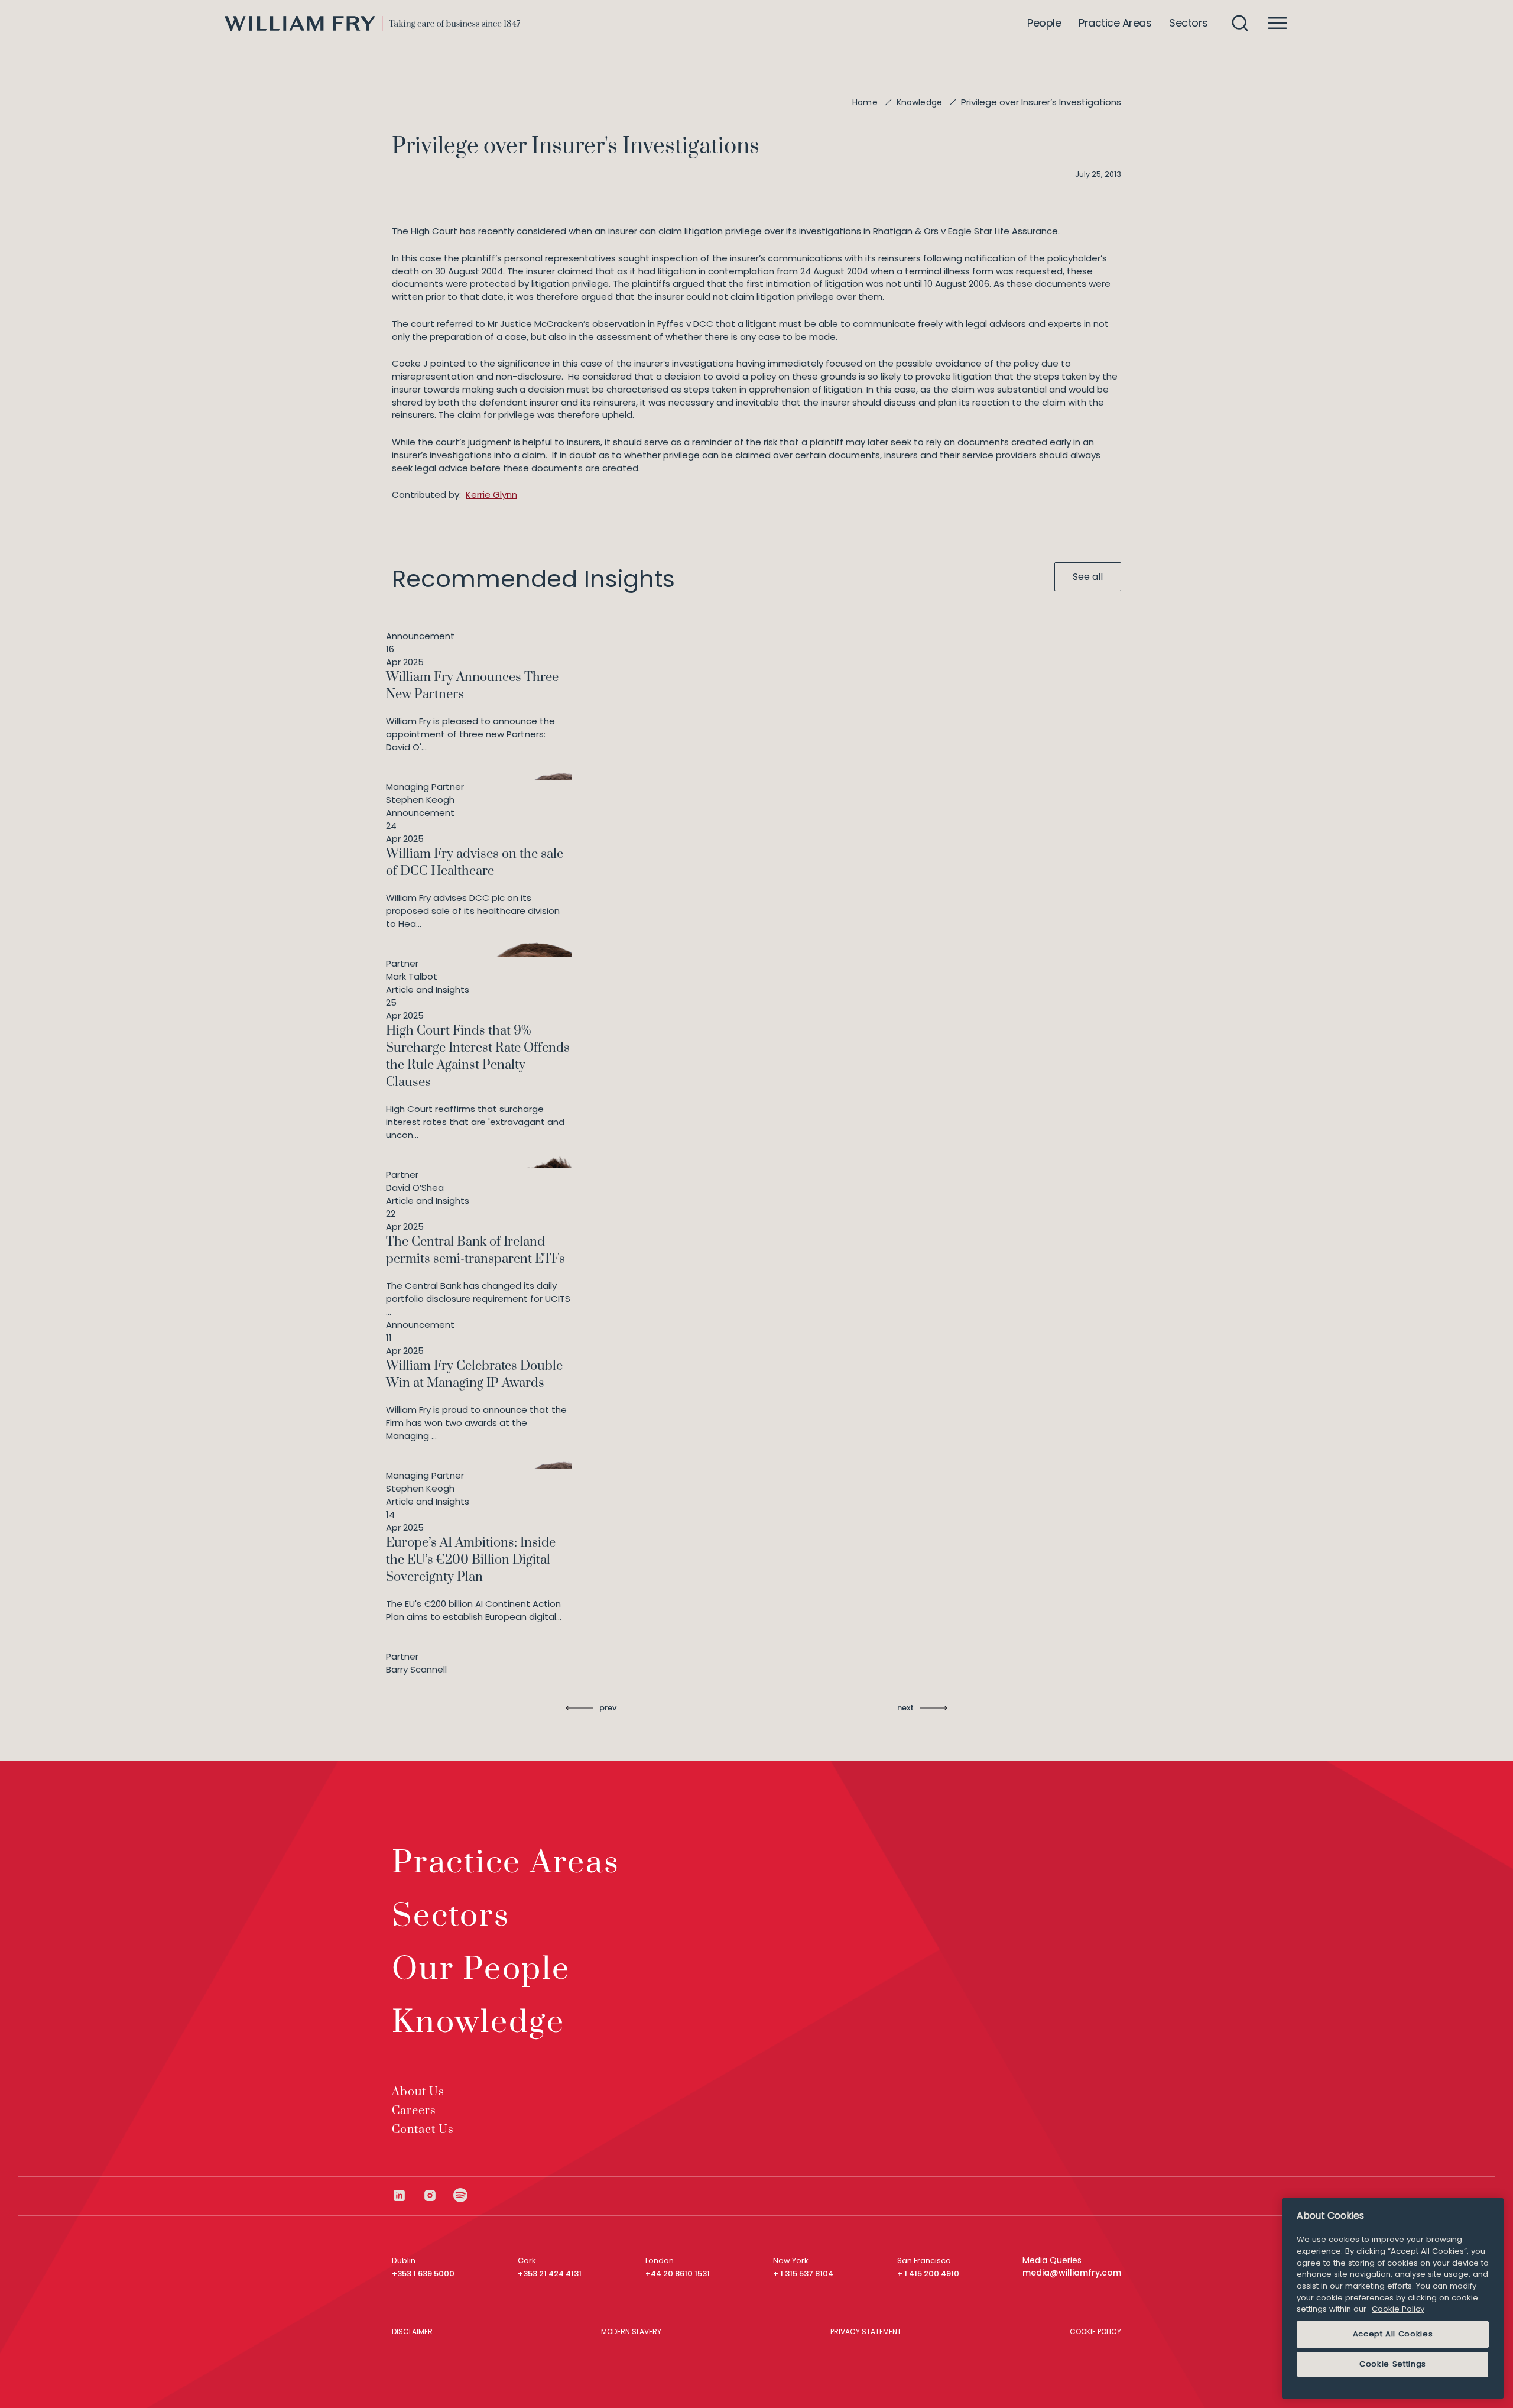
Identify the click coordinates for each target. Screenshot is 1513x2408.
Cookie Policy (1398, 2309)
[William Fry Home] (372, 23)
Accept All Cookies (1393, 2334)
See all (1088, 577)
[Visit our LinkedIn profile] (407, 2195)
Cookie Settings (1393, 2364)
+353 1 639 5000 (423, 2273)
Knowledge (919, 102)
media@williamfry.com (1072, 2273)
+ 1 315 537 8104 (803, 2273)
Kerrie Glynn (491, 495)
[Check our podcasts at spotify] (461, 2195)
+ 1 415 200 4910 (928, 2273)
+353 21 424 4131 (550, 2273)
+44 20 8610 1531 (678, 2273)
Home (865, 102)
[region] (1393, 2298)
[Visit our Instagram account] (438, 2195)
